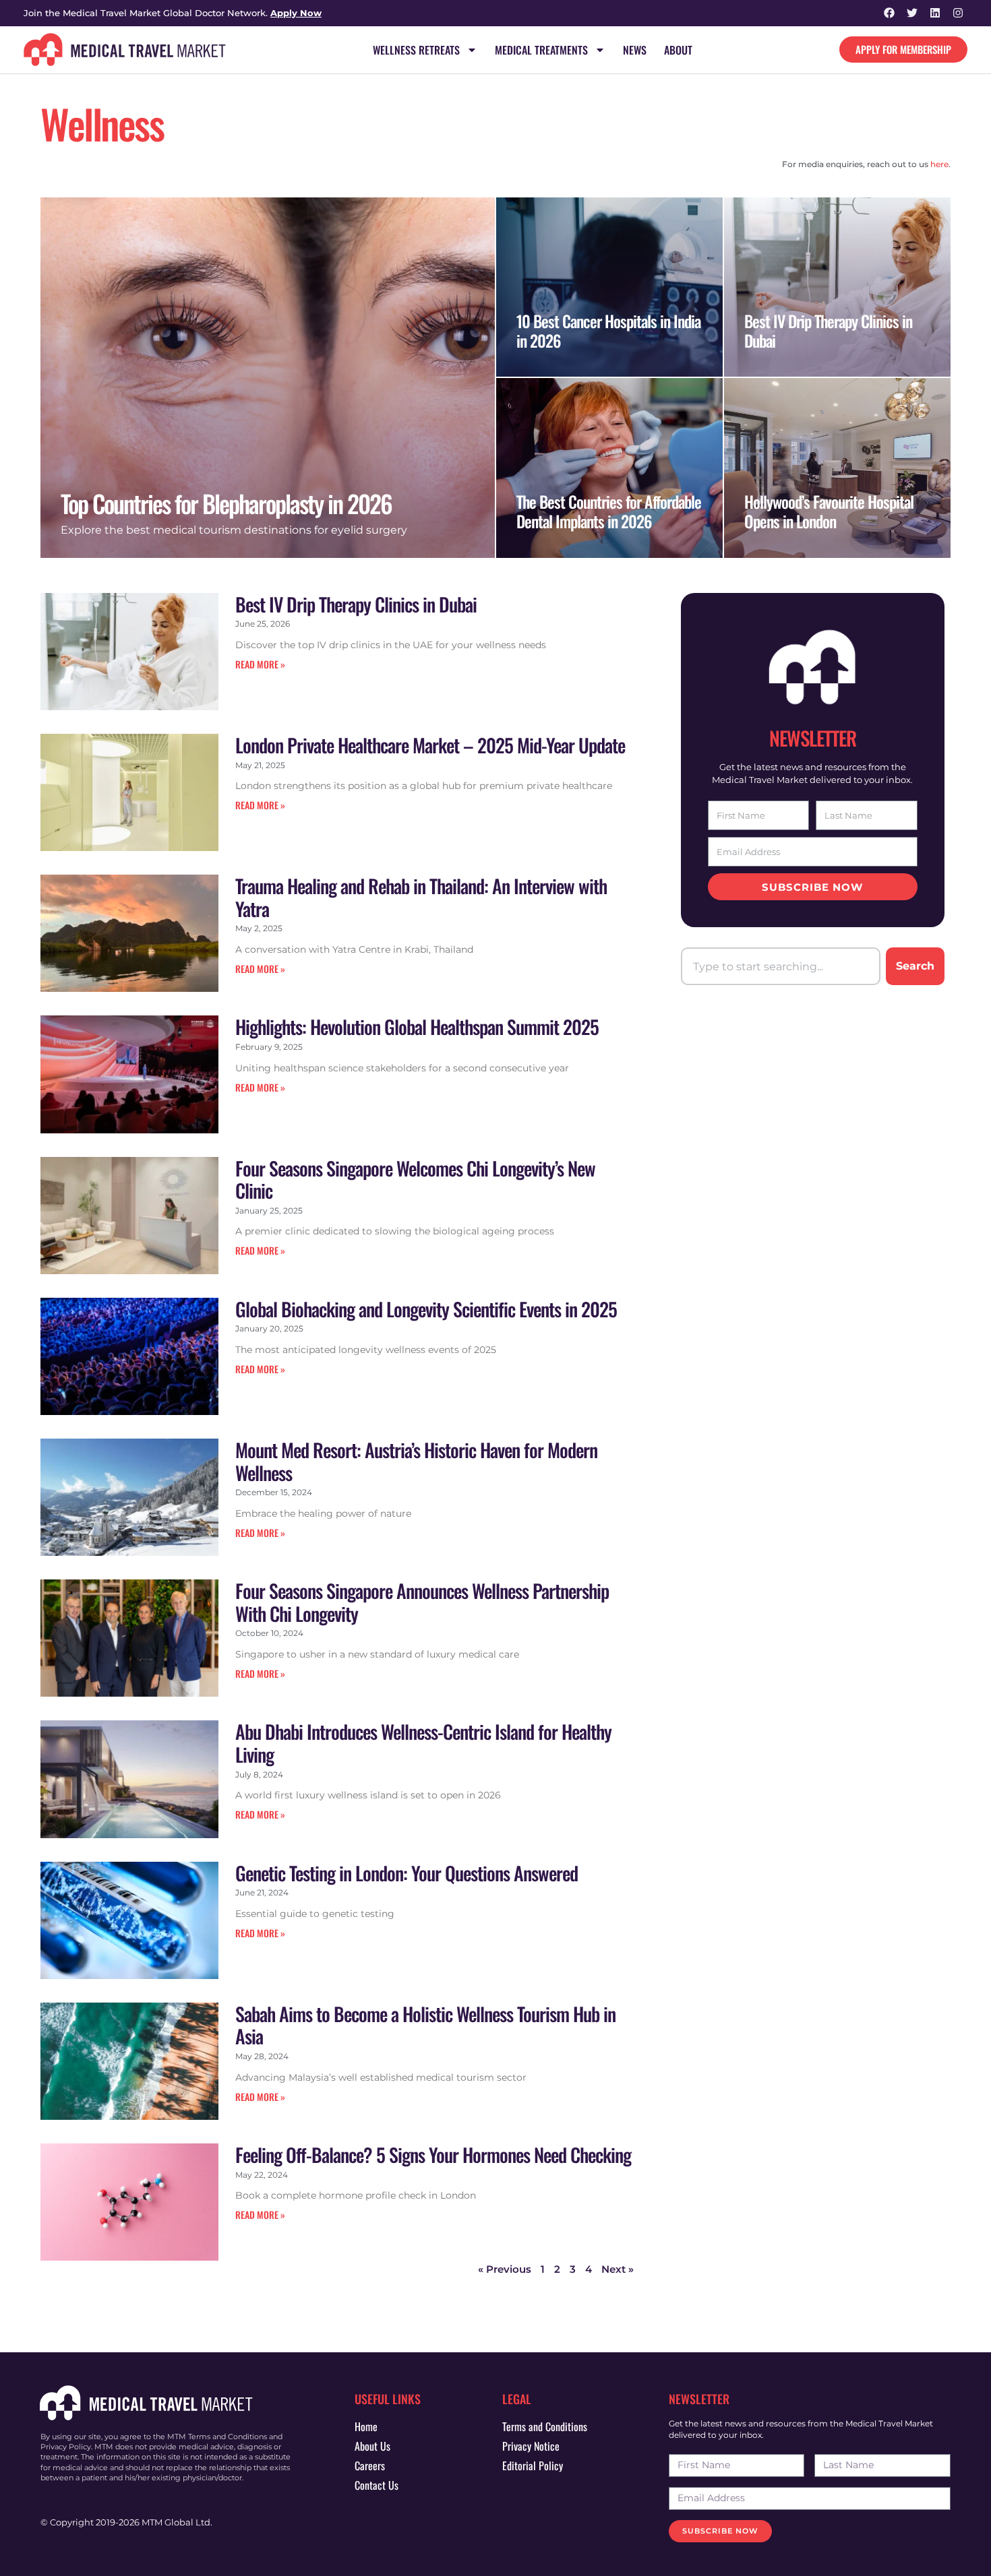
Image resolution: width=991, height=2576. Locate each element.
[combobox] (781, 966)
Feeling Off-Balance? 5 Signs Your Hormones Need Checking (433, 2155)
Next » (618, 2269)
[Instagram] (958, 13)
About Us (372, 2446)
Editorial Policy (533, 2465)
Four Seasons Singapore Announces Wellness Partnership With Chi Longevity (422, 1602)
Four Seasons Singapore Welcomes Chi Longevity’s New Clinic (415, 1180)
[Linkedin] (935, 13)
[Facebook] (890, 13)
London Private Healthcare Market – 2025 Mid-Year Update (430, 745)
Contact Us (377, 2485)
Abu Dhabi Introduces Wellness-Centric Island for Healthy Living (423, 1743)
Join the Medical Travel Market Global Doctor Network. (173, 13)
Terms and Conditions (545, 2426)
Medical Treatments (541, 50)
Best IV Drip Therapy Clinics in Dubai (356, 604)
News (635, 50)
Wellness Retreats (416, 50)
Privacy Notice (531, 2446)
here (939, 164)
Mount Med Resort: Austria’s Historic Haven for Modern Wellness (416, 1461)
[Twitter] (912, 13)
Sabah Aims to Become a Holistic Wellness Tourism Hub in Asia (425, 2025)
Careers (370, 2465)
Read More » (260, 664)
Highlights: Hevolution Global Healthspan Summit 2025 (417, 1027)
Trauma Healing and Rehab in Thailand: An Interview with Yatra (421, 897)
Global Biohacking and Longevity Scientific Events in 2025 (426, 1309)
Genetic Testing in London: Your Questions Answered (407, 1873)
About (678, 50)
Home (366, 2426)
